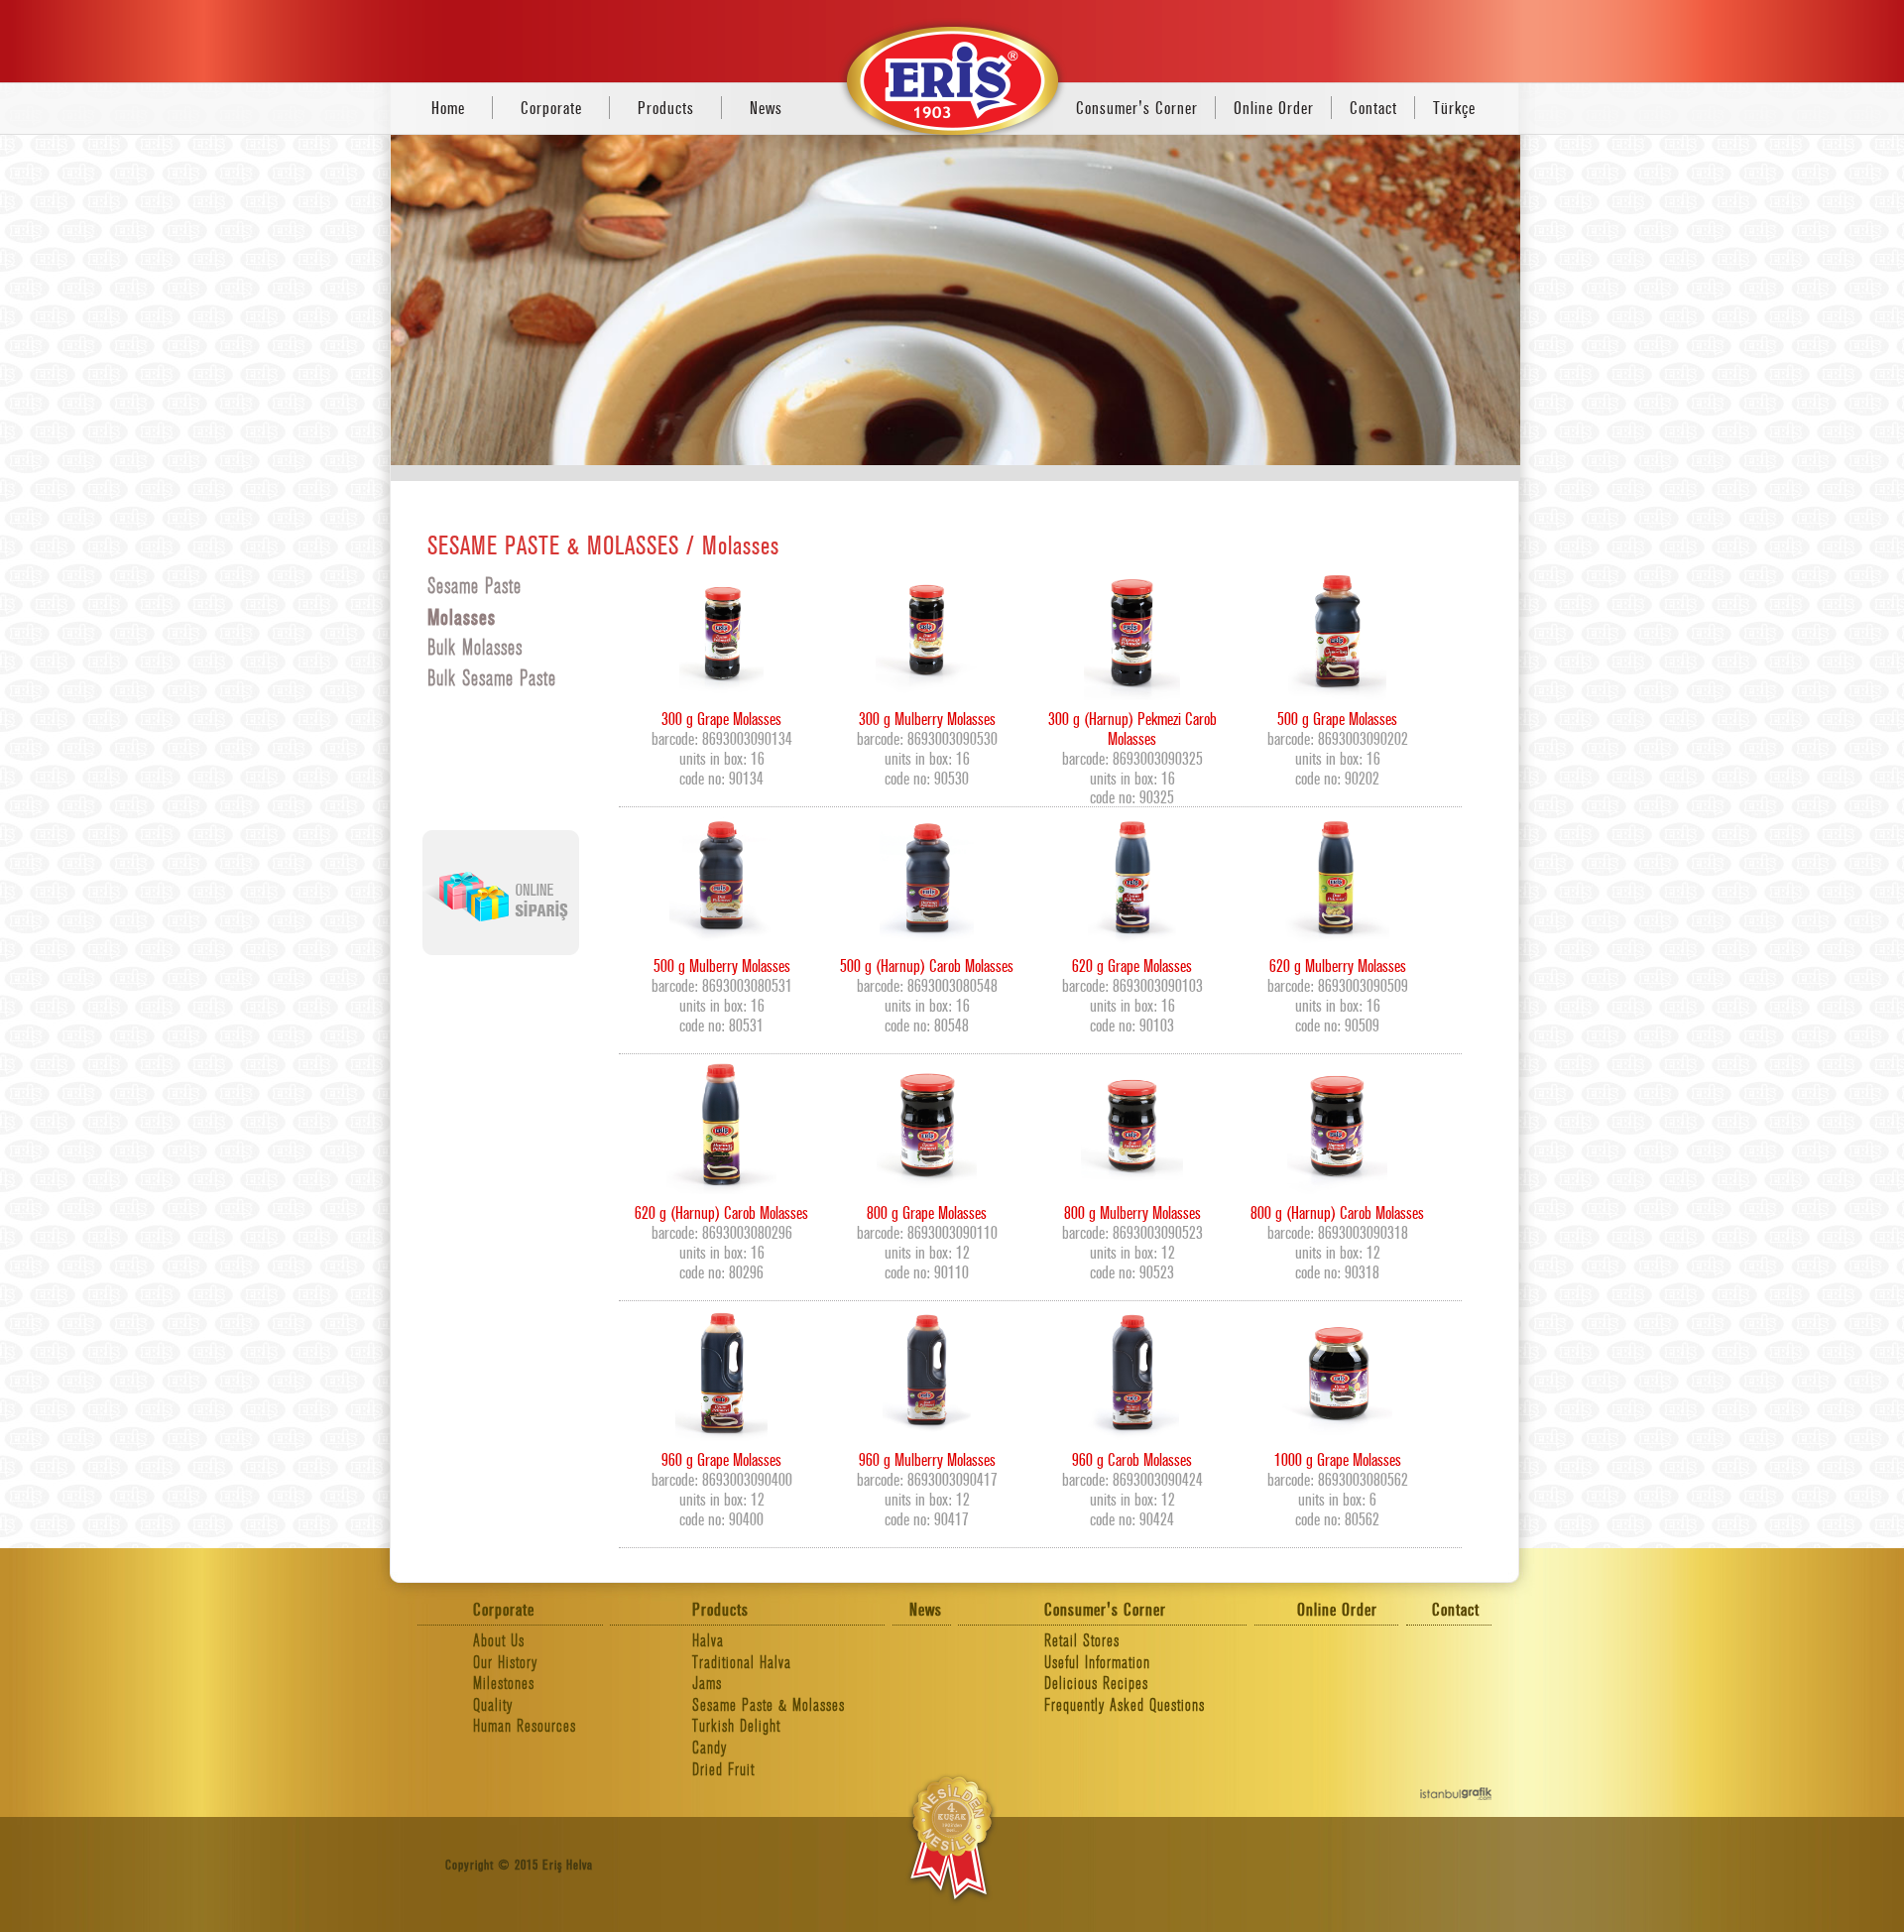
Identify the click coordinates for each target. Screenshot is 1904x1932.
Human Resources (525, 1726)
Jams (707, 1684)
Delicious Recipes (1096, 1684)
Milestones (504, 1684)
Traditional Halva (742, 1663)
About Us (499, 1641)
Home (448, 109)
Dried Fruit (723, 1770)
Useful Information (1097, 1663)
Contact (1373, 109)
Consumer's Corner (1137, 109)
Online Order (1274, 109)
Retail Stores (1082, 1641)
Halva (708, 1641)
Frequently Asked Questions (1125, 1705)
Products (666, 109)
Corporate (551, 109)
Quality (493, 1705)
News (766, 109)
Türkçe (1454, 109)
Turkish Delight (736, 1726)
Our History (505, 1663)
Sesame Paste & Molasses (769, 1705)
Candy (710, 1748)
